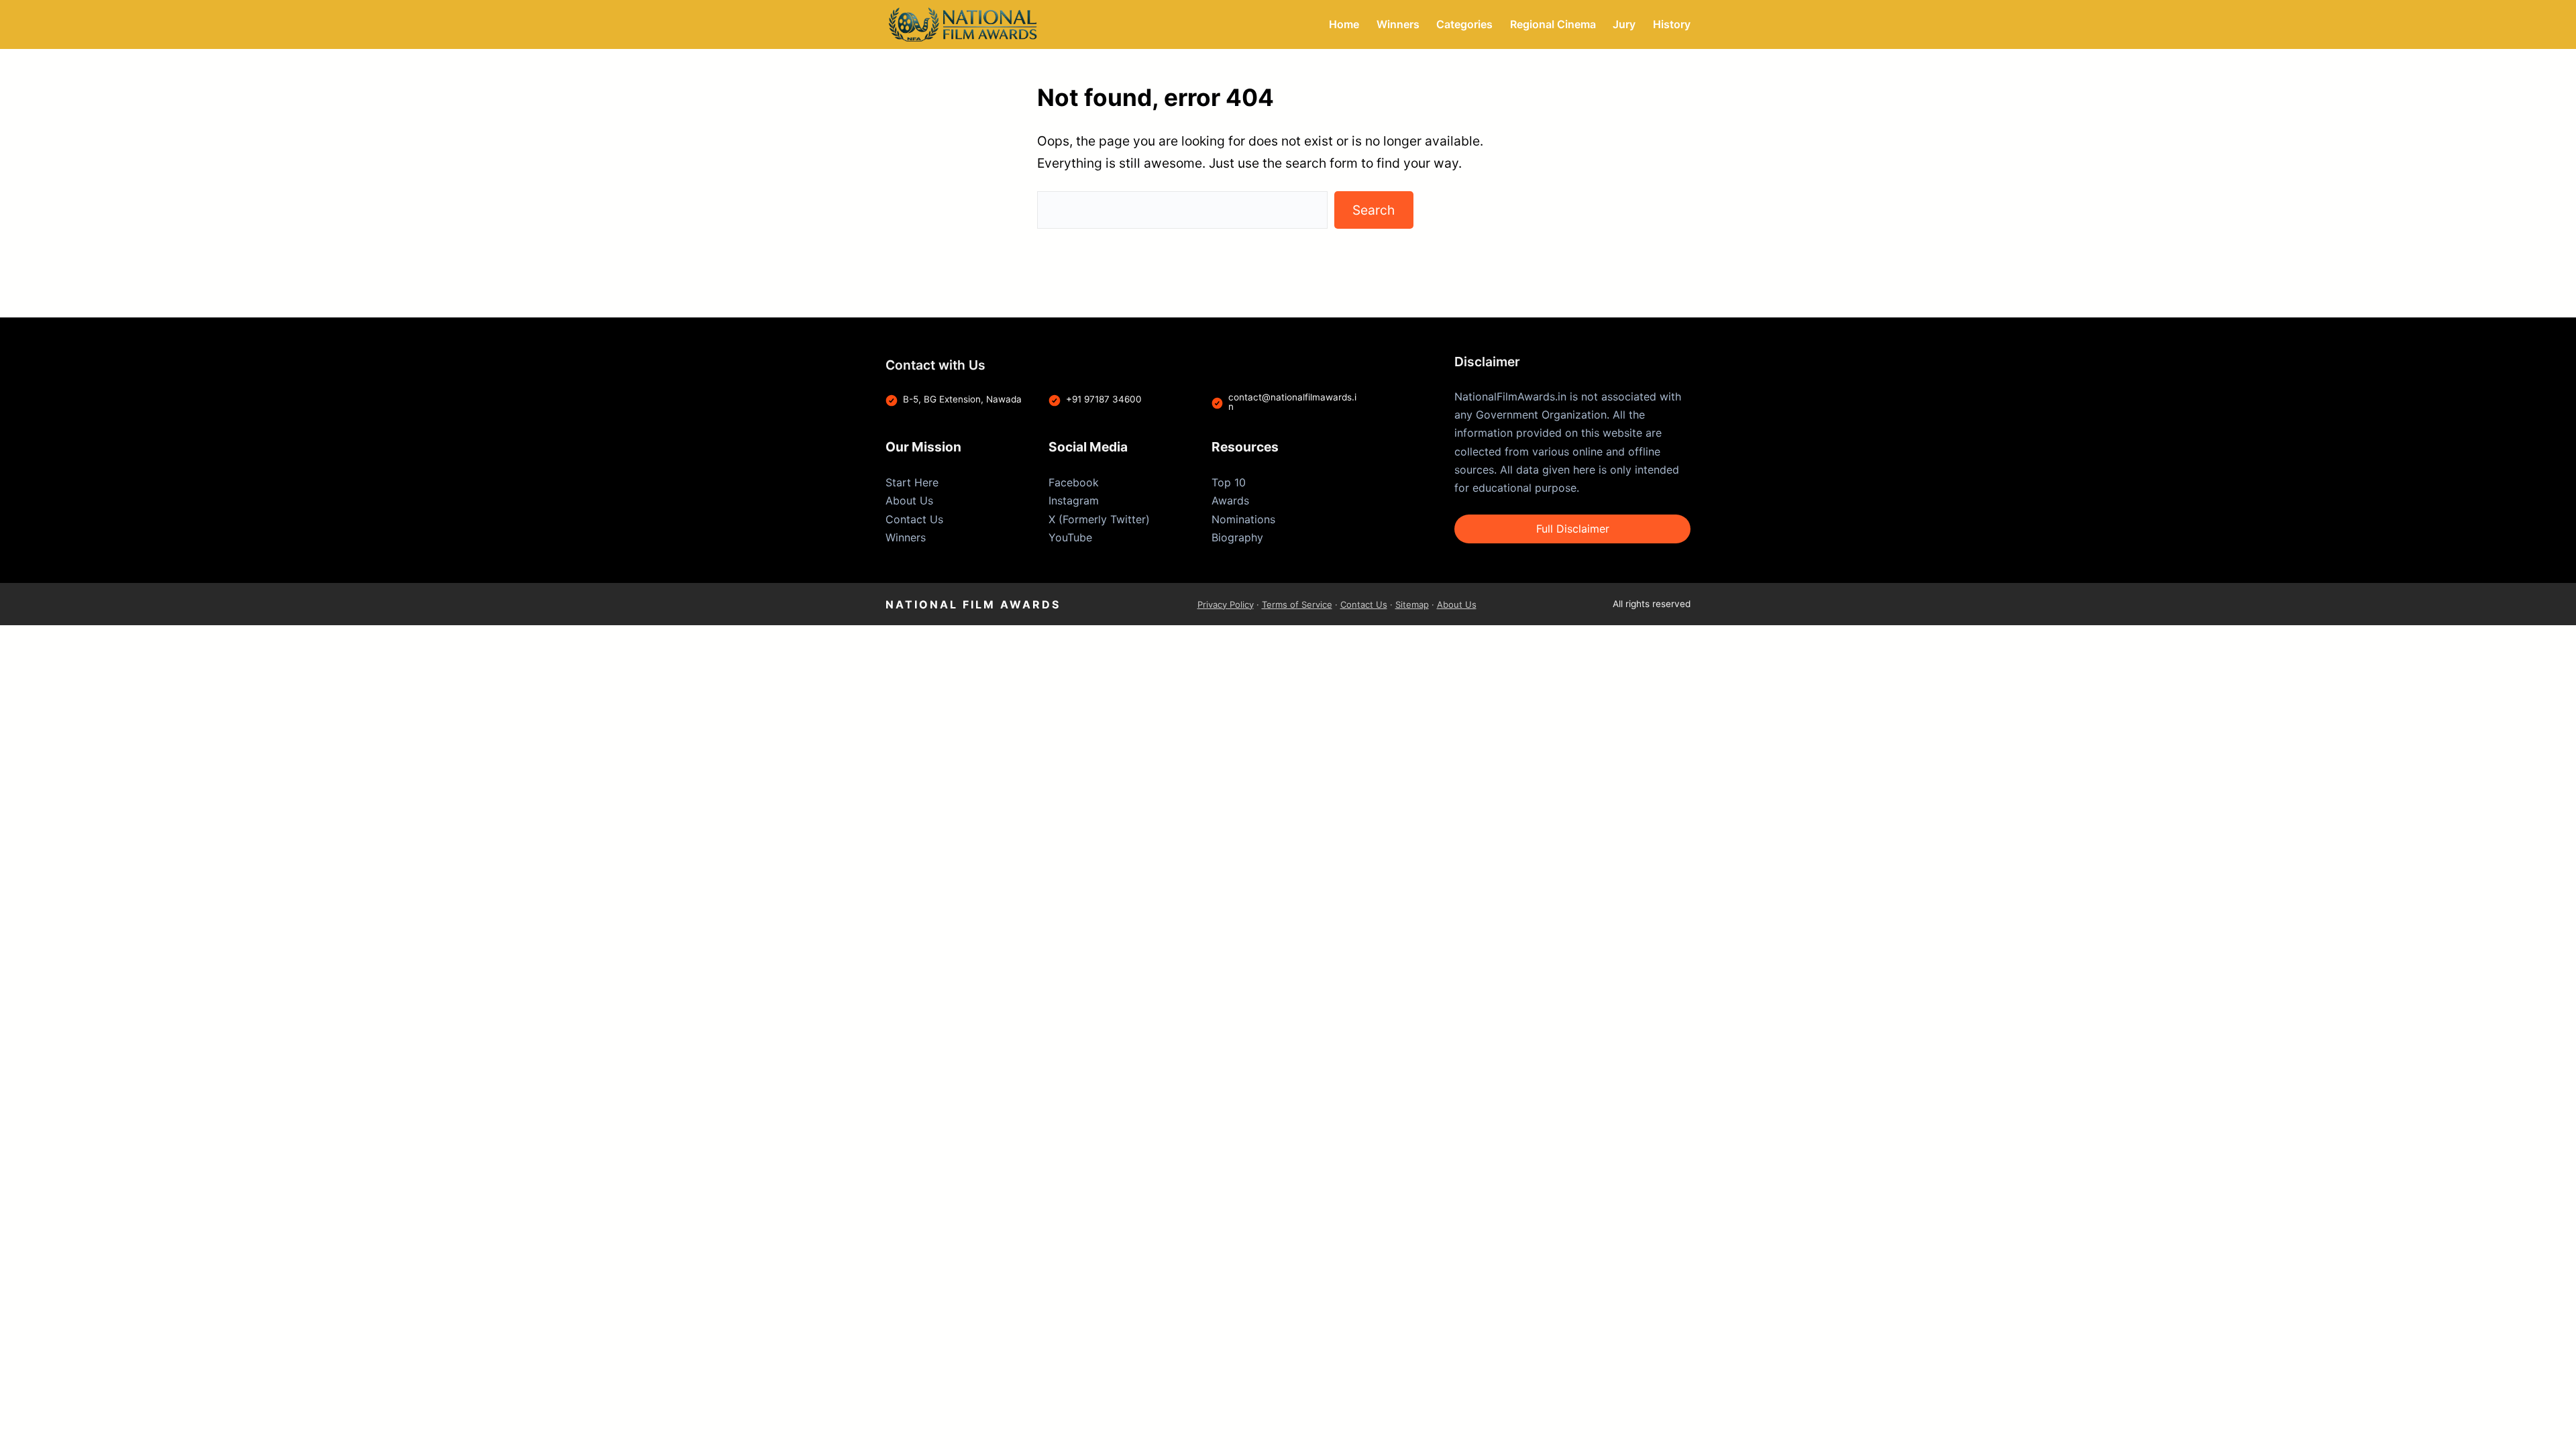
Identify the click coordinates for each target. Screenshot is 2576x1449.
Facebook (1074, 482)
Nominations (1243, 519)
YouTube (1070, 537)
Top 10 (1229, 482)
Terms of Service (1297, 604)
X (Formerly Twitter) (1099, 519)
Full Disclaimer (1573, 529)
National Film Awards (973, 604)
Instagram (1074, 500)
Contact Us (914, 519)
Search (1374, 210)
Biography (1237, 537)
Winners (906, 537)
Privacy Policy (1226, 604)
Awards (1230, 500)
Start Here (912, 482)
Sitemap (1412, 604)
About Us (909, 500)
